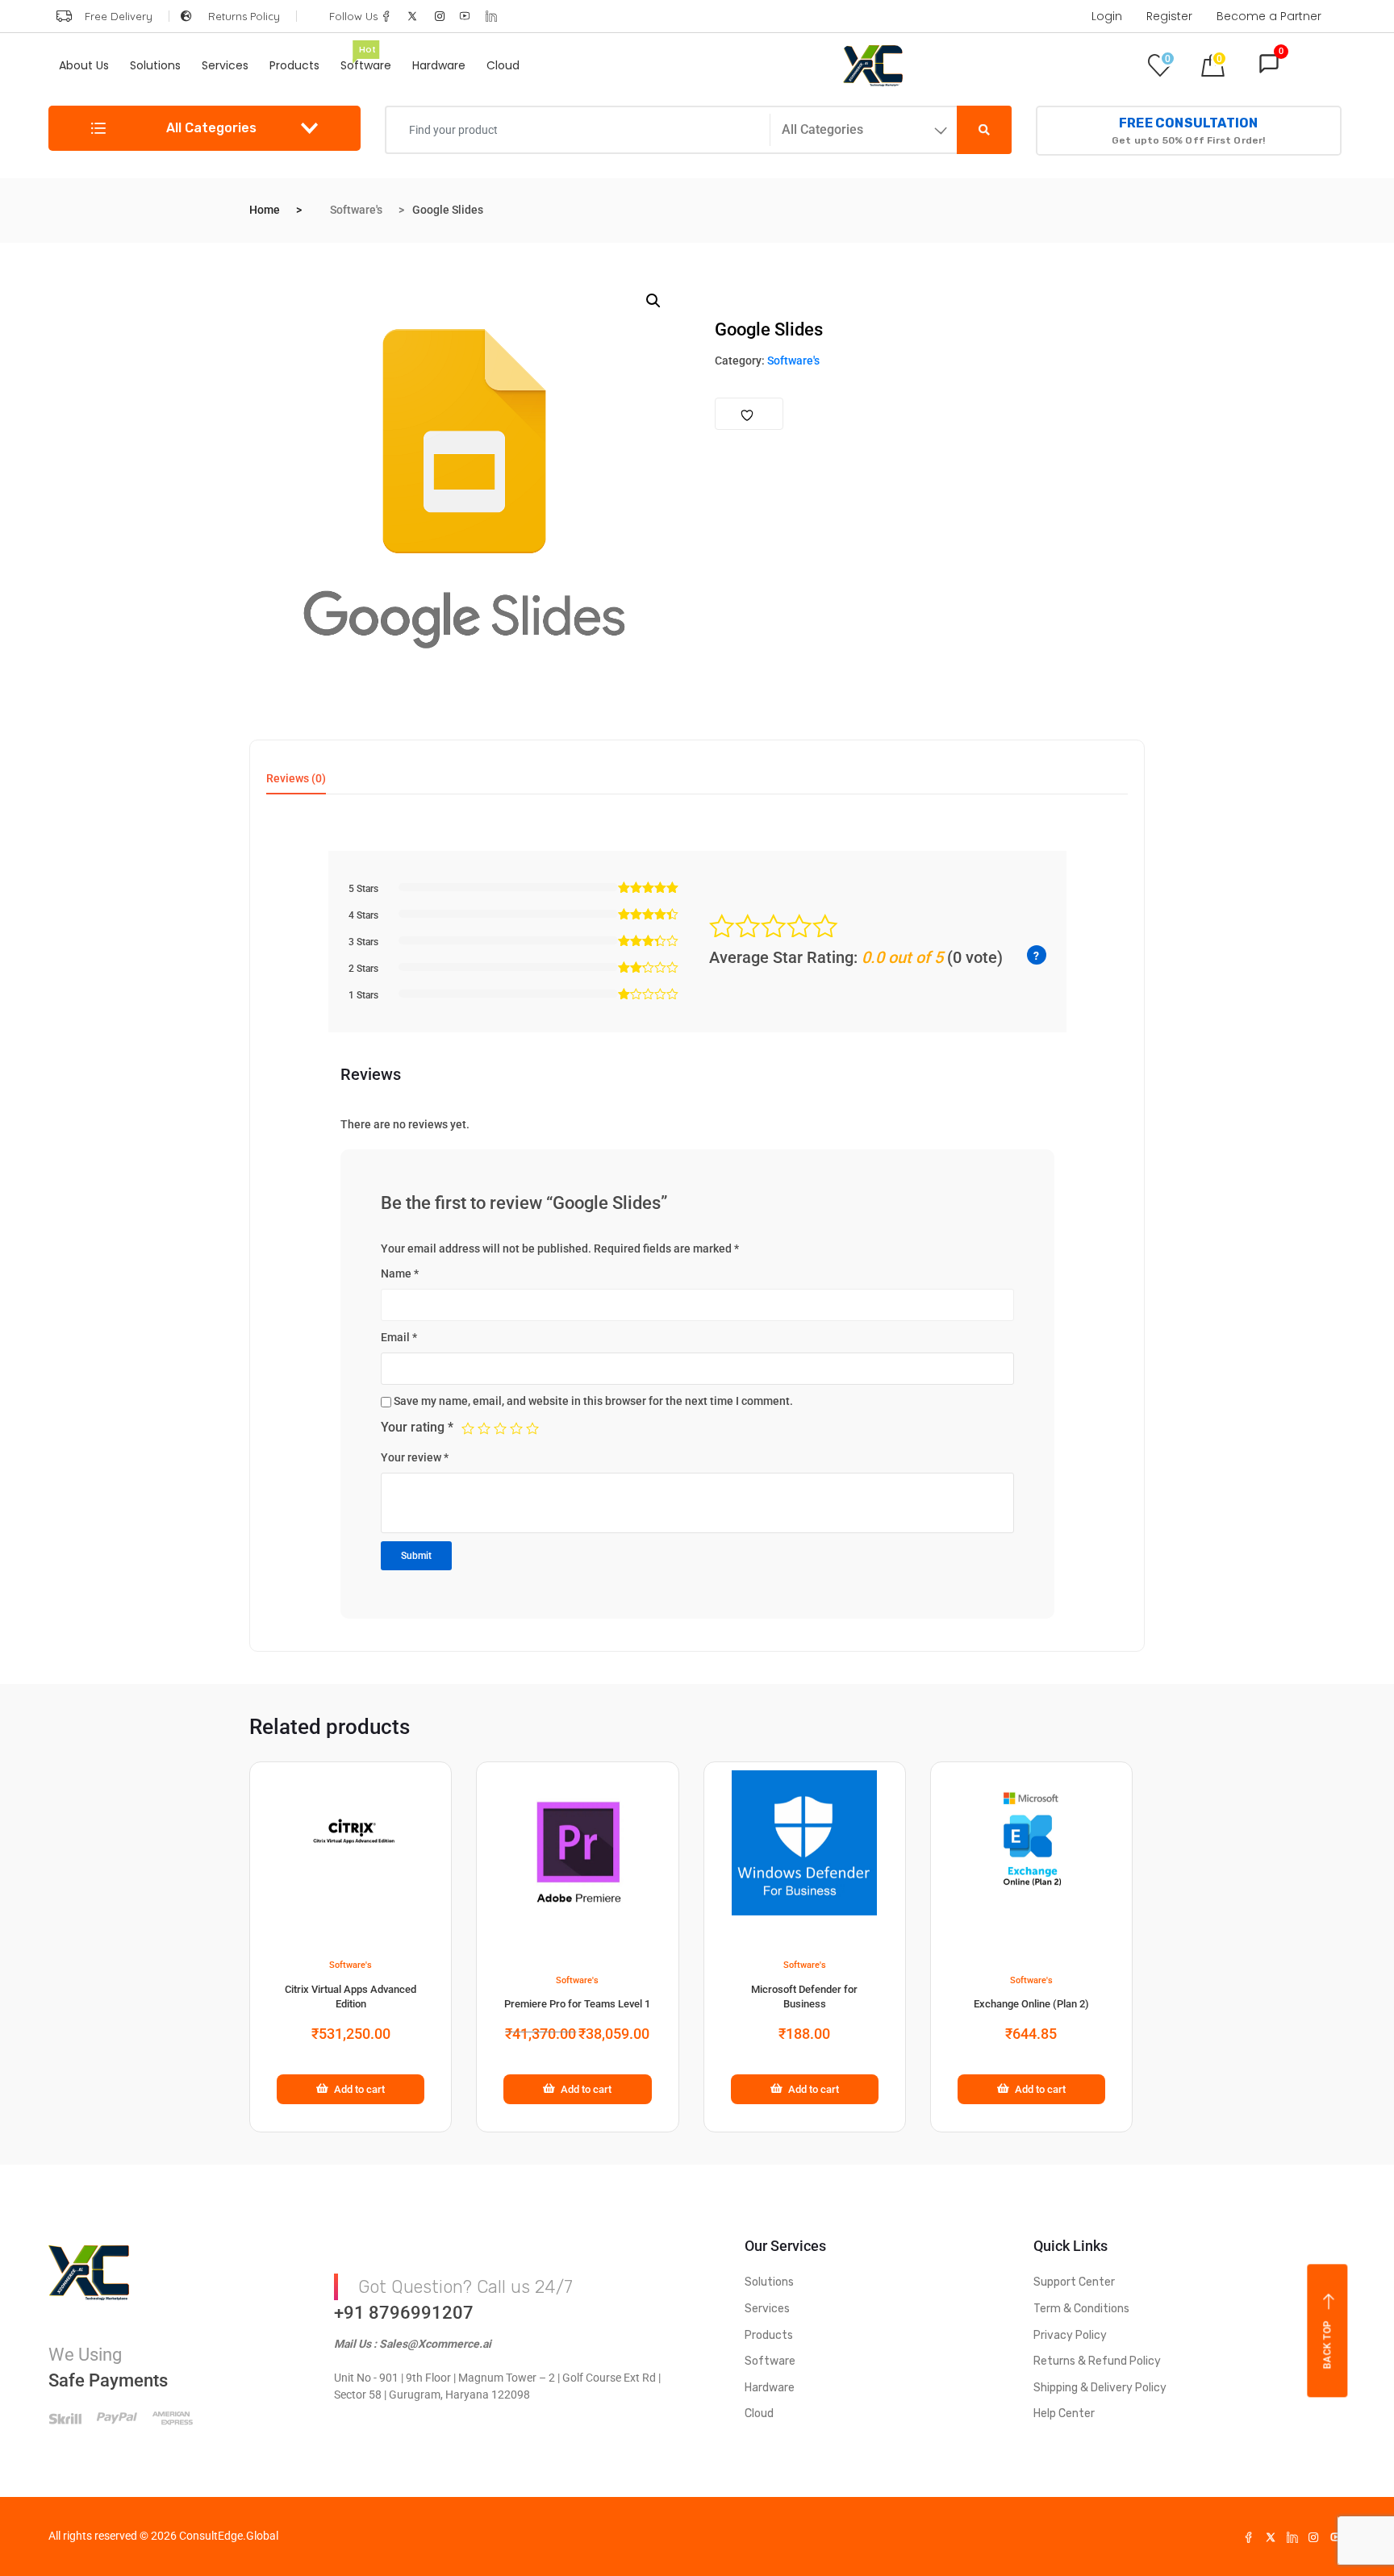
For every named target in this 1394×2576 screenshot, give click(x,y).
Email (399, 1337)
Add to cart (359, 2089)
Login (1107, 16)
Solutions (155, 65)
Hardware (439, 65)
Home (265, 210)
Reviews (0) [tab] (296, 779)
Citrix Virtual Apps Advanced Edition (351, 1997)
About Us (84, 65)
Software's (356, 210)
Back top (1328, 2345)
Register (1169, 16)
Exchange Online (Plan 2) (1031, 2004)
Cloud (503, 65)
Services (225, 65)
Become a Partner (1269, 16)
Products (294, 65)
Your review (415, 1457)
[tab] (296, 784)
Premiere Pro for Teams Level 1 (577, 2004)
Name (400, 1273)
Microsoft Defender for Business (804, 1997)
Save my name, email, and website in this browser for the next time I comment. (593, 1401)
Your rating (417, 1427)
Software (366, 61)
